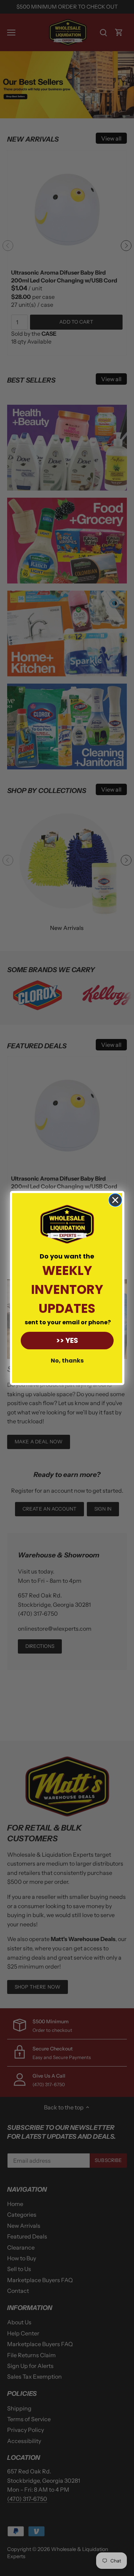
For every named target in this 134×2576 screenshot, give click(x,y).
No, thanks (67, 1361)
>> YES (67, 1340)
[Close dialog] (115, 1200)
